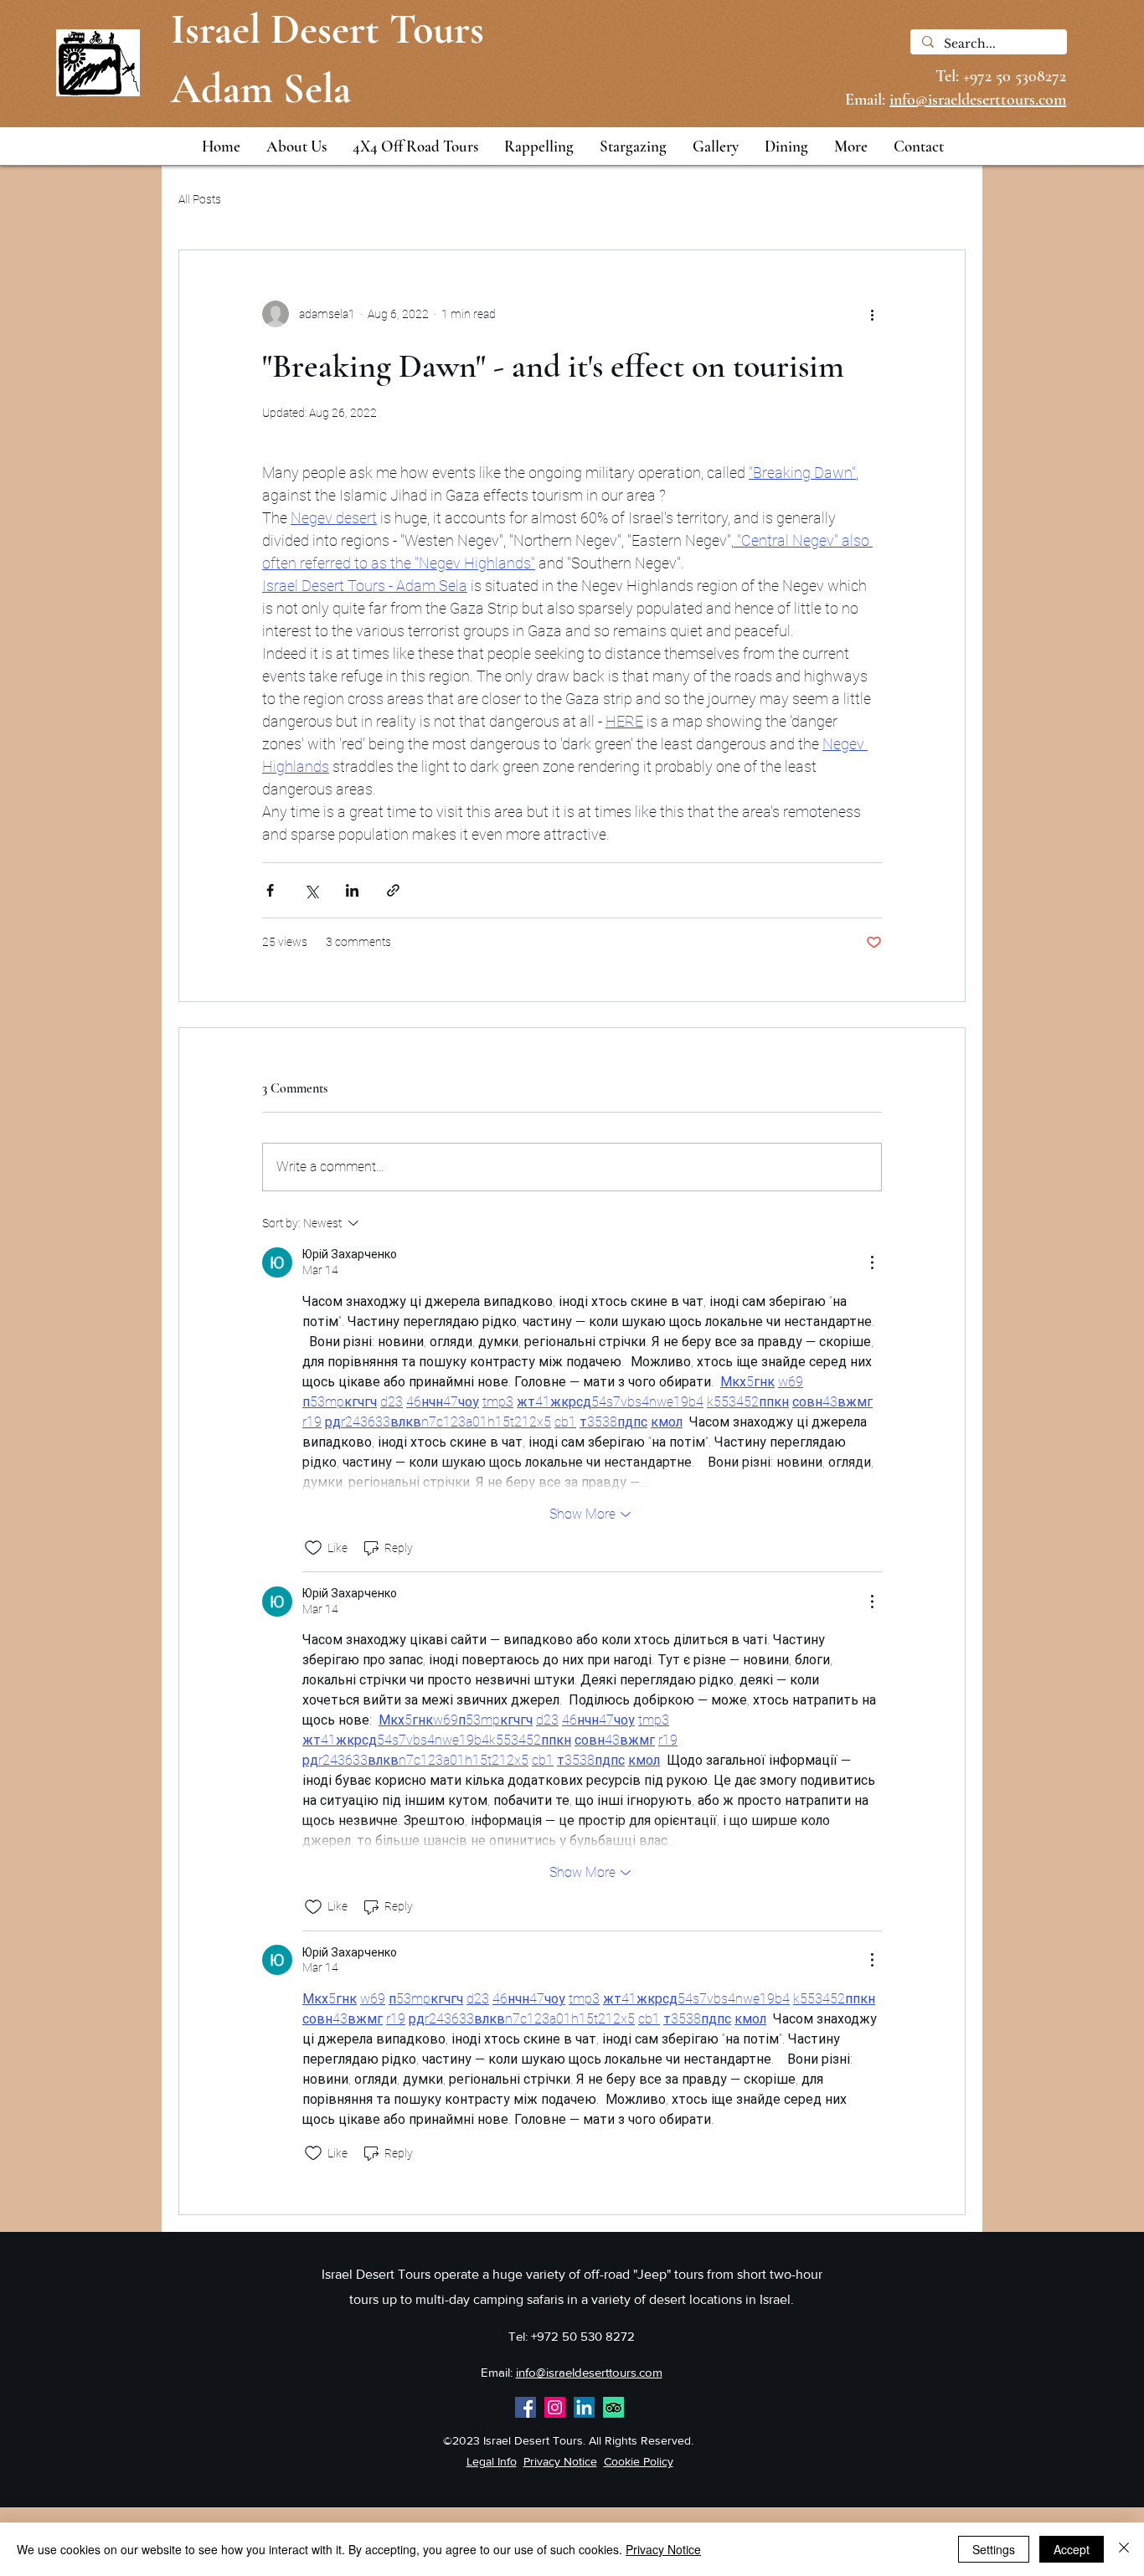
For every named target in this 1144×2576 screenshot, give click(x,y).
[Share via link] (393, 890)
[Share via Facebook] (270, 890)
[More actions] (872, 314)
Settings (994, 2549)
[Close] (1124, 2549)
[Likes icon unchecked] (313, 1548)
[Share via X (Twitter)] (311, 890)
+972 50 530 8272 (583, 2336)
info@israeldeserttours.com (589, 2372)
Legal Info (492, 2461)
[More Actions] (872, 1262)
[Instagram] (555, 2407)
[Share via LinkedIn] (352, 890)
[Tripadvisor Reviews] (613, 2407)
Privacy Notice (560, 2461)
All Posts (200, 199)
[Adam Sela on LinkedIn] (584, 2407)
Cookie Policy (639, 2461)
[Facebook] (526, 2407)
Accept (1072, 2549)
